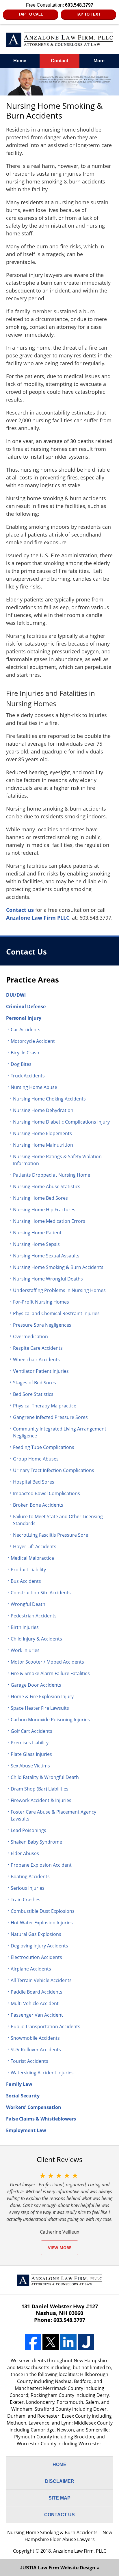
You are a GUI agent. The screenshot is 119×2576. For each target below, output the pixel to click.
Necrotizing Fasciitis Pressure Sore (51, 1535)
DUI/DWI (16, 995)
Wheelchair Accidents (36, 1360)
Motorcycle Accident (33, 1041)
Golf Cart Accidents (31, 1731)
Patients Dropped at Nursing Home (52, 1175)
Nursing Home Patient (37, 1233)
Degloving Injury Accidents (39, 1946)
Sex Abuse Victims (30, 1766)
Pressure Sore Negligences (42, 1325)
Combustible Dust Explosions (43, 1911)
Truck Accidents (28, 1076)
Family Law (19, 2084)
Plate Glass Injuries (31, 1754)
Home (20, 61)
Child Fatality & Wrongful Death (45, 1777)
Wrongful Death (28, 1604)
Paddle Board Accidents (37, 1992)
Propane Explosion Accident (41, 1865)
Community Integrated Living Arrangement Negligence (60, 1432)
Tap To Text (88, 14)
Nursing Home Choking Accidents (49, 1099)
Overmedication (30, 1336)
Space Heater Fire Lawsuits (40, 1708)
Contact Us (26, 952)
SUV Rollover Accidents (36, 2050)
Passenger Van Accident (37, 2015)
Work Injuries (25, 1650)
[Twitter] (51, 2342)
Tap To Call (31, 14)
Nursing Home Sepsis (36, 1244)
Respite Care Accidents (38, 1348)
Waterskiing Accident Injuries (42, 2073)
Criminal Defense (26, 1006)
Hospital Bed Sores (34, 1482)
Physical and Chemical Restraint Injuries (56, 1313)
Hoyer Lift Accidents (35, 1546)
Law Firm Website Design (58, 2568)
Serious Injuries (28, 1888)
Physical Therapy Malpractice (45, 1406)
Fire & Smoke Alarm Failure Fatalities (50, 1673)
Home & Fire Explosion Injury (42, 1696)
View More (60, 2248)
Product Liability (28, 1570)
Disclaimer (60, 2481)
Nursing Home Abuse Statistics (47, 1186)
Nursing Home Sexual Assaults (46, 1256)
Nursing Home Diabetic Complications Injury (61, 1122)
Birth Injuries (25, 1627)
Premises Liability (30, 1743)
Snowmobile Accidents (35, 2038)
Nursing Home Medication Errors (49, 1221)
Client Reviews (59, 2159)
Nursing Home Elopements (42, 1133)
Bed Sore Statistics (33, 1394)
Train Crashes (26, 1900)
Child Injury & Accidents (36, 1639)
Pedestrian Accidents (34, 1616)
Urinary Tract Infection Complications (54, 1470)
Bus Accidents (26, 1581)
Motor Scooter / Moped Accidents (47, 1662)
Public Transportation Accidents (45, 2026)
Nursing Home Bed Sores (40, 1198)
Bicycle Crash (25, 1053)
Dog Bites (21, 1064)
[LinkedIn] (68, 2342)
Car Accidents (26, 1030)
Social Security (23, 2096)
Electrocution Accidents (36, 1957)
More (99, 61)
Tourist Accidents (29, 2061)
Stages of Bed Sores (35, 1383)
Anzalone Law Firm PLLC (38, 918)
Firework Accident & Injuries (41, 1800)
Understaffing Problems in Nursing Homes (59, 1290)
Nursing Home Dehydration (43, 1110)
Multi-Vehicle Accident (35, 2003)
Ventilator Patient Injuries (41, 1371)
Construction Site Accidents (41, 1593)
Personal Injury (24, 1018)
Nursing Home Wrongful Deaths (48, 1279)
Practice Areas (32, 980)
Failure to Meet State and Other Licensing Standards (58, 1520)
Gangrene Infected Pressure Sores (50, 1417)
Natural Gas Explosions (36, 1934)
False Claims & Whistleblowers (41, 2119)
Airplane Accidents (31, 1969)
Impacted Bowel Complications (47, 1493)
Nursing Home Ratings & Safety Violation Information (57, 1160)
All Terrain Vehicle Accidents (41, 1980)
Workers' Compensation (34, 2107)
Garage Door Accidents (36, 1685)
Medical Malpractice (32, 1558)
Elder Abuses (25, 1853)
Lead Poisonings (28, 1830)
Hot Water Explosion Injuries (42, 1923)
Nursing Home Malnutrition (43, 1145)
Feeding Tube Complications (44, 1447)
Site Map (59, 2498)
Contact (59, 61)
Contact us (20, 910)
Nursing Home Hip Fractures (44, 1210)
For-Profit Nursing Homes (41, 1302)
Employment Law (26, 2130)
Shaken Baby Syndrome (36, 1842)
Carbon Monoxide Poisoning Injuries (50, 1720)
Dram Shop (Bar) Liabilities (40, 1789)
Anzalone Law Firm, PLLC (80, 2551)
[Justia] (86, 2342)
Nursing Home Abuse (34, 1087)
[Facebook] (33, 2342)
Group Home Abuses (36, 1459)
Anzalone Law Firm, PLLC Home (60, 40)
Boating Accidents (30, 1876)
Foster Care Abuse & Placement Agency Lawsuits (53, 1815)
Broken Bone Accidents (38, 1505)
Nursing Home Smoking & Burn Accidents (58, 1267)
